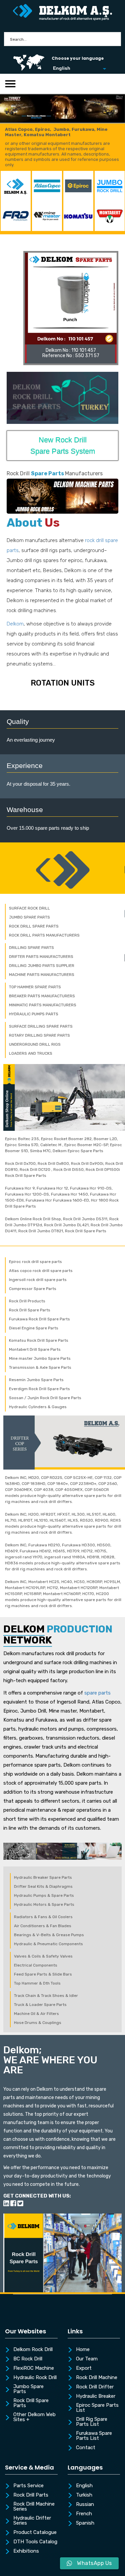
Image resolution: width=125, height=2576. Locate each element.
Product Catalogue (35, 2533)
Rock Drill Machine (97, 2378)
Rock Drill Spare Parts (31, 2403)
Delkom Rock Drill (33, 2350)
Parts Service (28, 2486)
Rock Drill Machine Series (34, 2507)
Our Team (87, 2359)
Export (84, 2368)
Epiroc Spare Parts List (97, 2408)
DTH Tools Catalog (35, 2542)
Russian (85, 2505)
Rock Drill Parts (31, 2495)
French (84, 2514)
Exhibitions (26, 2551)
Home (83, 2350)
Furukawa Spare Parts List (94, 2436)
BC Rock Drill (28, 2359)
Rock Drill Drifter (95, 2387)
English (84, 2486)
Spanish (85, 2523)
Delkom (15, 624)
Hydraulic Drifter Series (32, 2521)
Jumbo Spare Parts (28, 2389)
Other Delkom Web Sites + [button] (34, 2417)
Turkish (84, 2495)
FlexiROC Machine (34, 2368)
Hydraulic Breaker (96, 2396)
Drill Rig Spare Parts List (92, 2422)
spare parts (97, 1693)
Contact (86, 2448)
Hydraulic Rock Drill (35, 2378)
